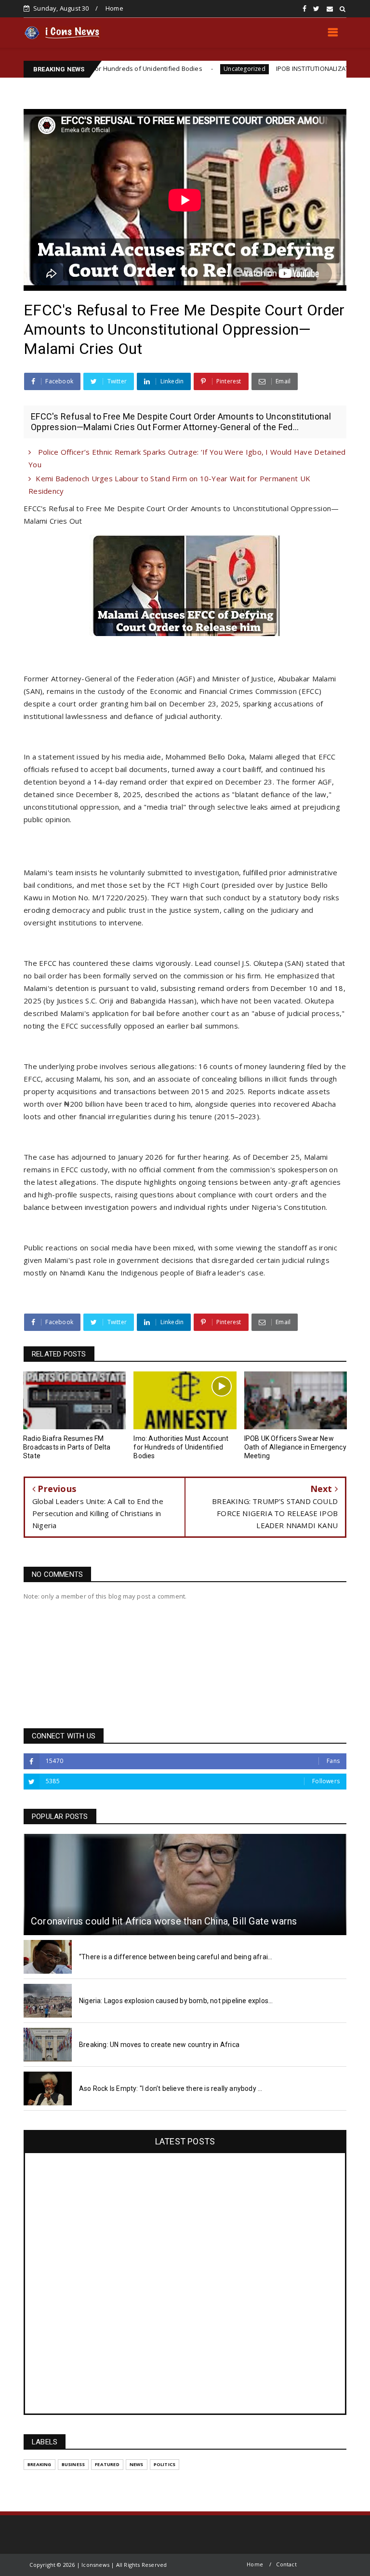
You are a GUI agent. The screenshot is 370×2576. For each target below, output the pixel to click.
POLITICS (165, 2464)
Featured (107, 2464)
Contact (286, 2564)
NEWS (137, 2464)
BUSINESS (73, 2464)
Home (114, 8)
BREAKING (40, 2464)
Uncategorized (184, 69)
